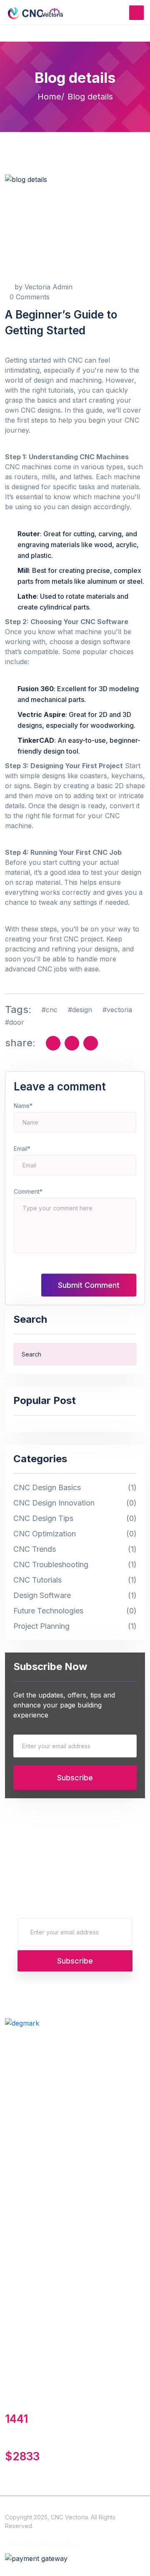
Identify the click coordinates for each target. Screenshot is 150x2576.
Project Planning (75, 1626)
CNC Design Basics (75, 1488)
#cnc (50, 1010)
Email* (22, 1149)
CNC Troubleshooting (75, 1565)
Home (49, 97)
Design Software (75, 1596)
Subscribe (75, 1778)
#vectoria (117, 1010)
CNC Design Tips (75, 1519)
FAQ (12, 2196)
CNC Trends (75, 1549)
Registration (24, 2327)
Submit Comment (89, 1285)
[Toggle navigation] (136, 13)
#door (15, 1022)
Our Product (25, 2083)
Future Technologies (75, 1611)
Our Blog (19, 2178)
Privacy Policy (27, 2214)
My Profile (21, 2272)
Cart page (20, 2101)
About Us (20, 2290)
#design (80, 1010)
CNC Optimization (75, 1534)
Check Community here (42, 2544)
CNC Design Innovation (75, 1503)
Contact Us (23, 2159)
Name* (23, 1106)
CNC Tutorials (75, 1580)
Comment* (28, 1191)
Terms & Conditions (36, 2065)
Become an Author (35, 2046)
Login (14, 2309)
